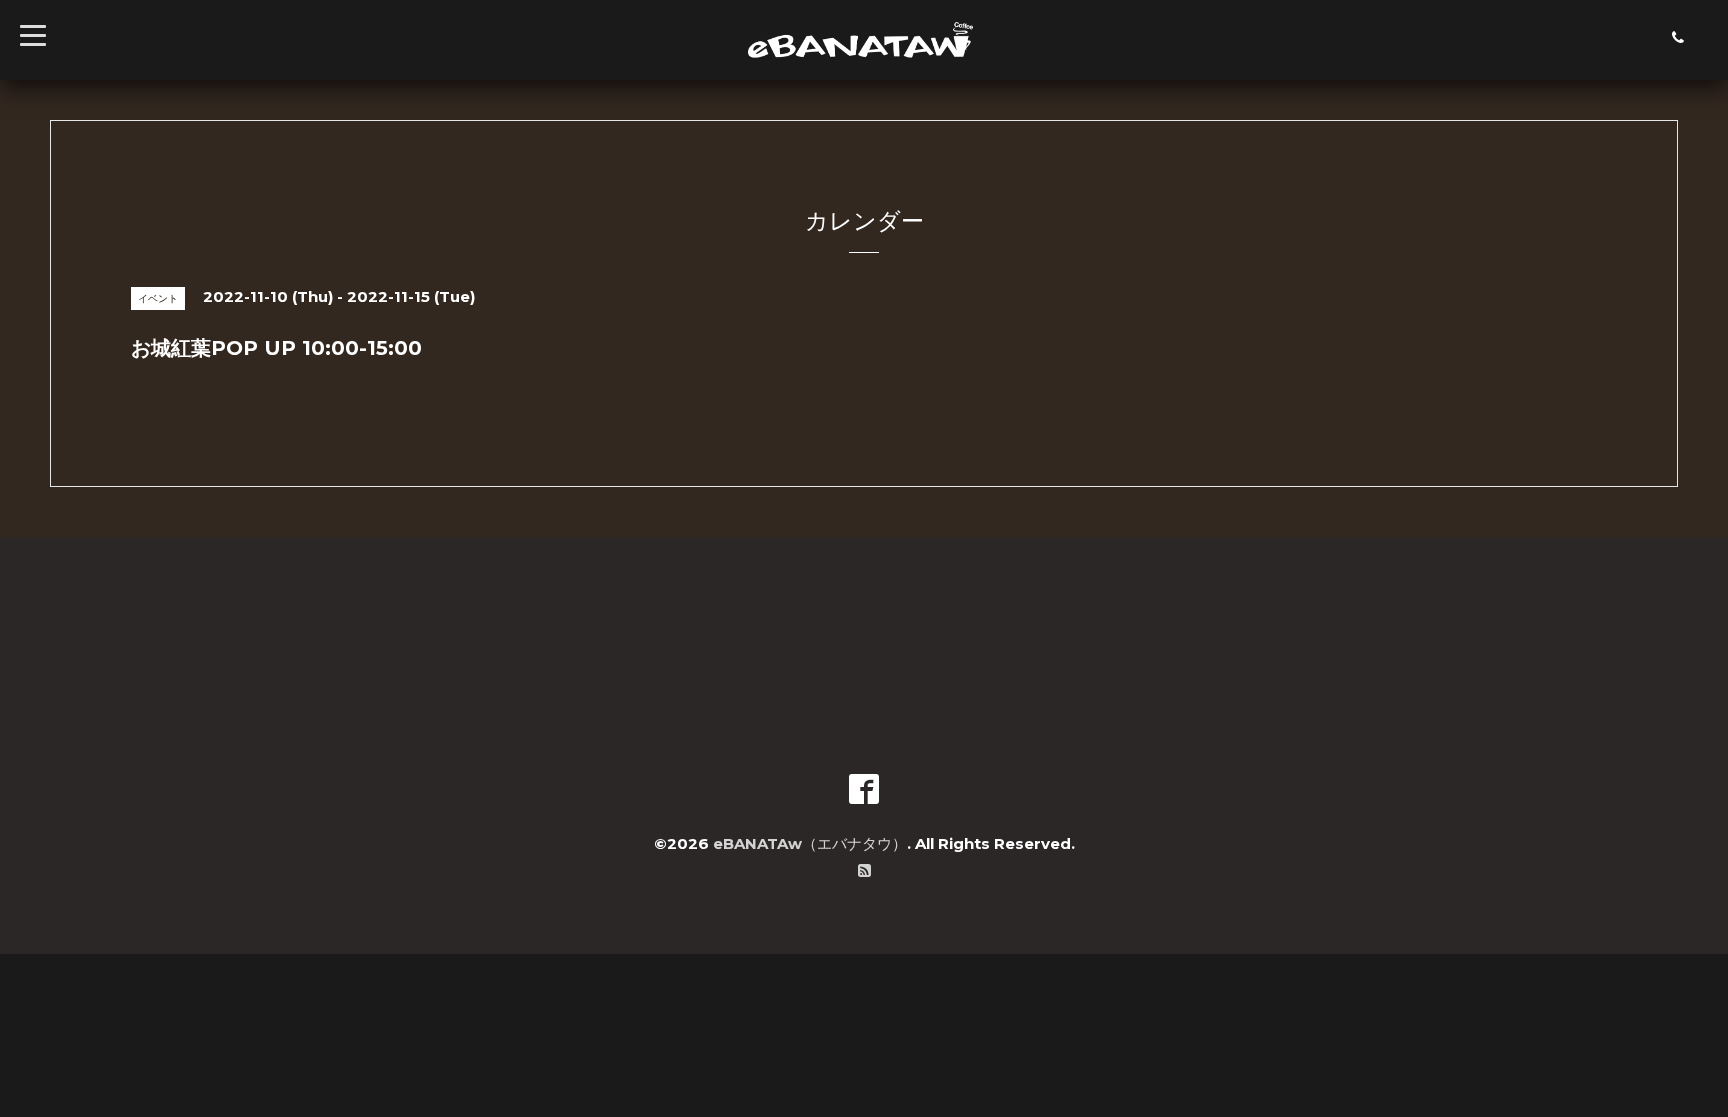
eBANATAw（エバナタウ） (810, 843)
